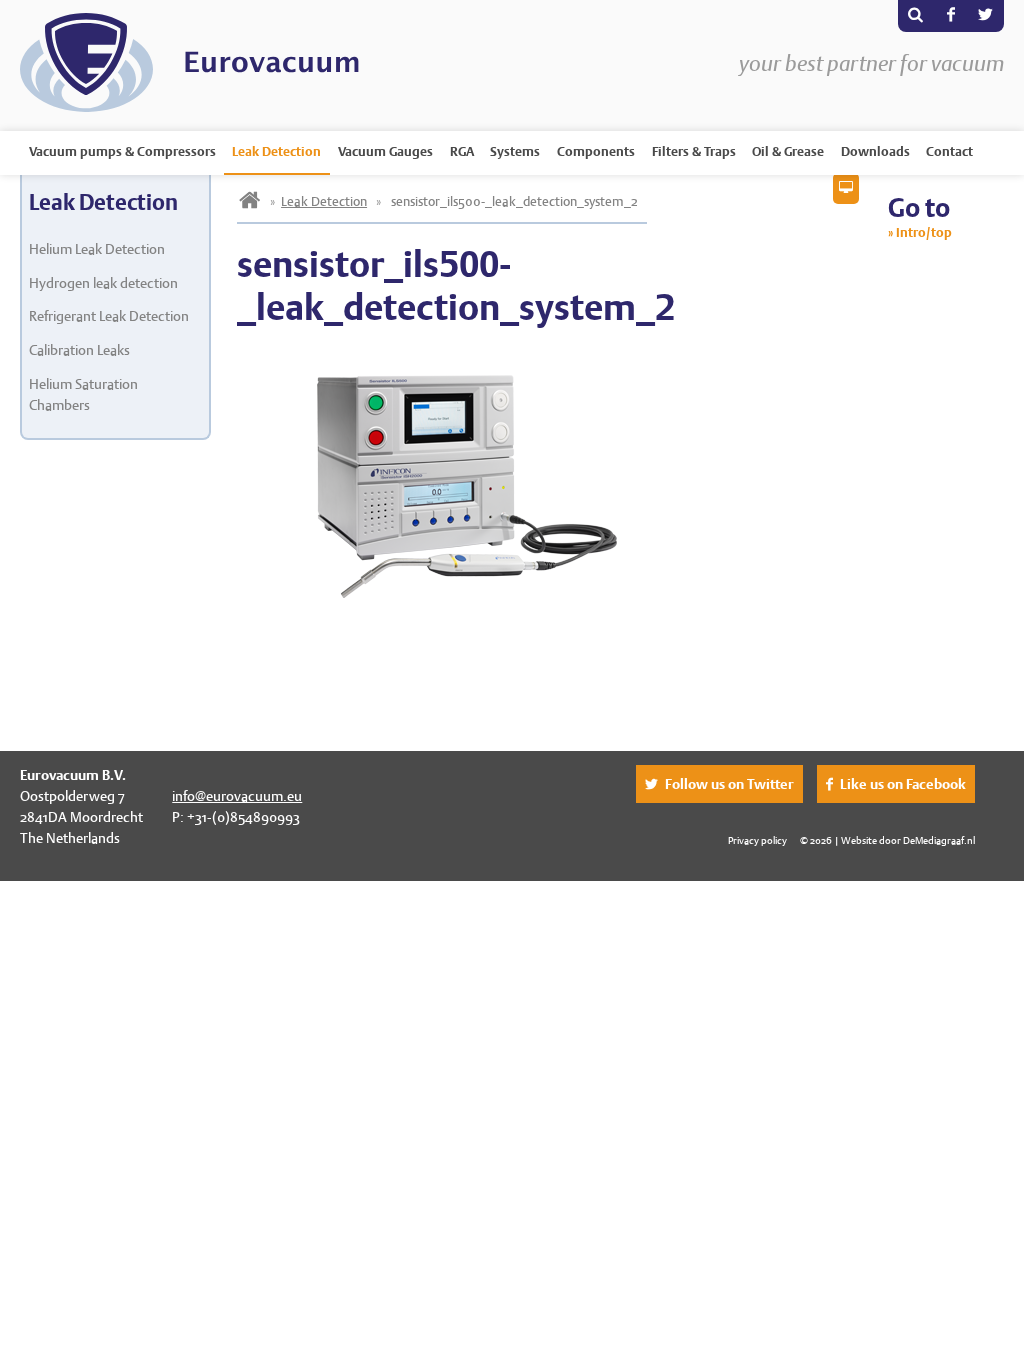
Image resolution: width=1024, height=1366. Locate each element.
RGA (462, 151)
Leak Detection (276, 151)
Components (596, 151)
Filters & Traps (694, 151)
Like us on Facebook (903, 784)
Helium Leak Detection (97, 249)
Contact (949, 151)
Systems (515, 151)
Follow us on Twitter (729, 784)
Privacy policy (757, 840)
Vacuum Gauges (385, 151)
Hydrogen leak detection (103, 283)
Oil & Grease (788, 151)
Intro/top (924, 232)
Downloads (875, 151)
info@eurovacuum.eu (237, 796)
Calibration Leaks (79, 350)
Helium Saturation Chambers (83, 394)
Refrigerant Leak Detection (109, 316)
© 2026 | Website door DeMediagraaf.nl (887, 840)
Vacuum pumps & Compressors (122, 151)
